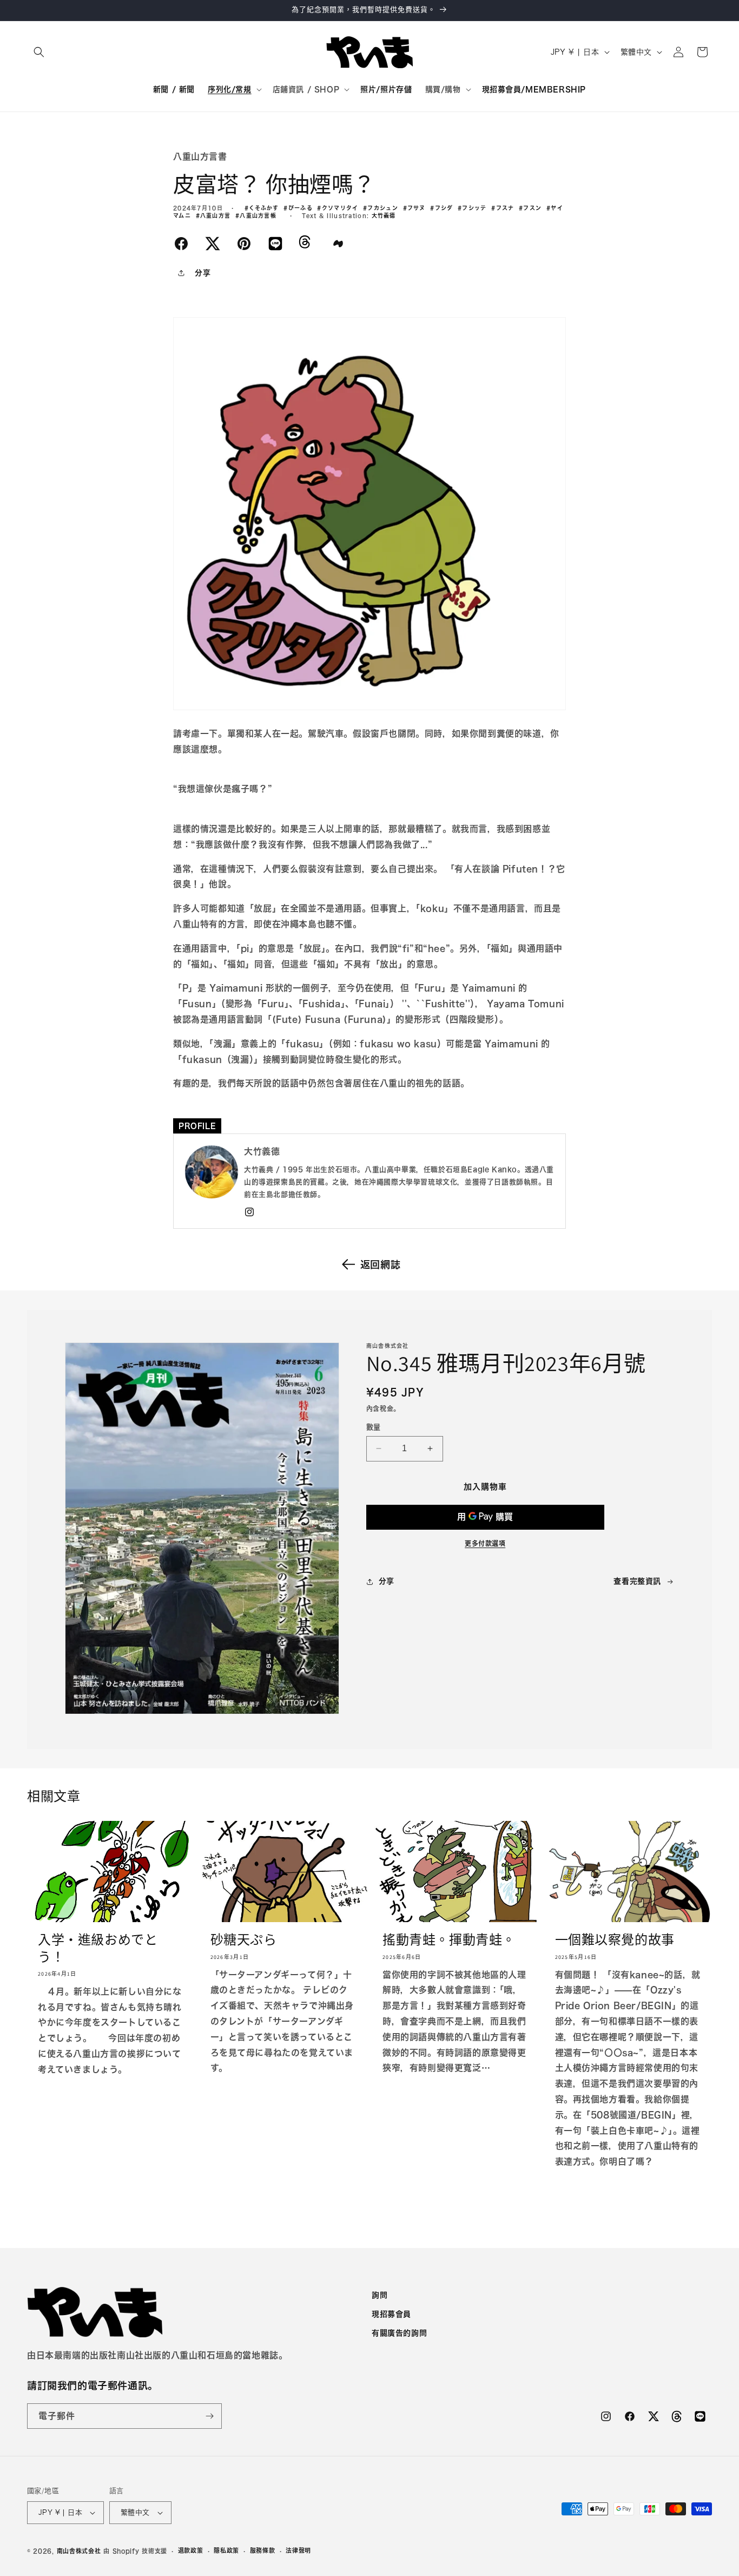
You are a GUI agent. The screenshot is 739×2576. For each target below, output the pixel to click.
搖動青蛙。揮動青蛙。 (449, 1940)
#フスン (533, 208)
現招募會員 (391, 2314)
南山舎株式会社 (79, 2551)
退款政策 (191, 2550)
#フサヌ (417, 208)
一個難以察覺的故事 (615, 1940)
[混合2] (338, 242)
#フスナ (505, 208)
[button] (39, 52)
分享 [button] (203, 273)
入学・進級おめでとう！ (98, 1948)
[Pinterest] (244, 242)
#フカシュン (383, 208)
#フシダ (444, 208)
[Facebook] (181, 242)
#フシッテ (474, 208)
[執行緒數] (305, 246)
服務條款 (263, 2550)
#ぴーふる (300, 208)
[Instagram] (249, 1212)
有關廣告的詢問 (399, 2334)
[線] (275, 242)
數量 (374, 1427)
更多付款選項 (485, 1543)
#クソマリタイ (340, 208)
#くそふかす (264, 208)
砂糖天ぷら (244, 1940)
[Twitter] (213, 242)
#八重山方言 (216, 215)
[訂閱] (209, 2416)
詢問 (380, 2295)
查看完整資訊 (637, 1581)
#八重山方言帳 (258, 215)
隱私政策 (226, 2550)
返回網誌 (380, 1264)
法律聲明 (298, 2550)
